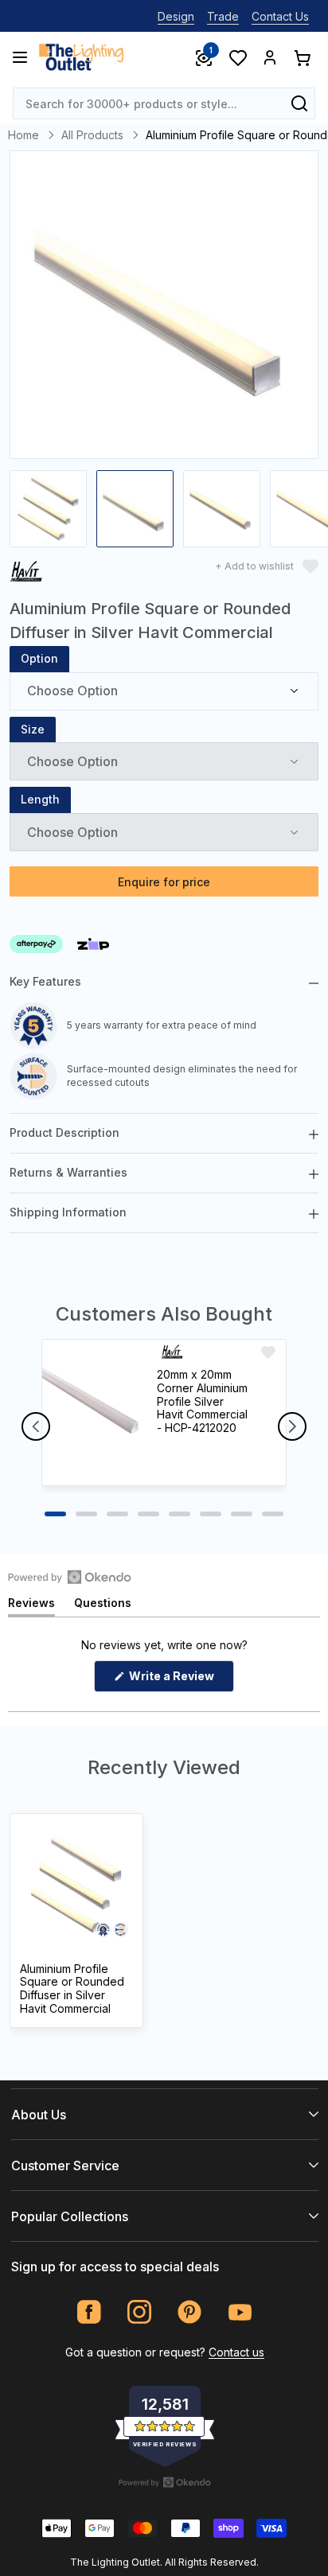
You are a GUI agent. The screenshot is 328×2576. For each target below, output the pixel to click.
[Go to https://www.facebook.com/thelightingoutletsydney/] (90, 2312)
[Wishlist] (237, 57)
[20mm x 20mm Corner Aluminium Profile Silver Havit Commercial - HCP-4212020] (92, 1413)
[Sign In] (270, 57)
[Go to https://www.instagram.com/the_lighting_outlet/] (140, 2312)
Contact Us (280, 16)
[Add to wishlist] (268, 1352)
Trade (223, 16)
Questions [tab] (103, 1606)
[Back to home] (81, 57)
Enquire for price (164, 882)
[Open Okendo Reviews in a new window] (70, 1577)
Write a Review (180, 1680)
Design (176, 16)
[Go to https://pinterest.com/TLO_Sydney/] (190, 2312)
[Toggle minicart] (302, 57)
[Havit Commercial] (28, 574)
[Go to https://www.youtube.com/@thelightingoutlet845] (240, 2312)
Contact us (236, 2352)
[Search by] (299, 103)
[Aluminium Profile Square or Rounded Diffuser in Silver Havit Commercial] (76, 1885)
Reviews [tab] (31, 1606)
